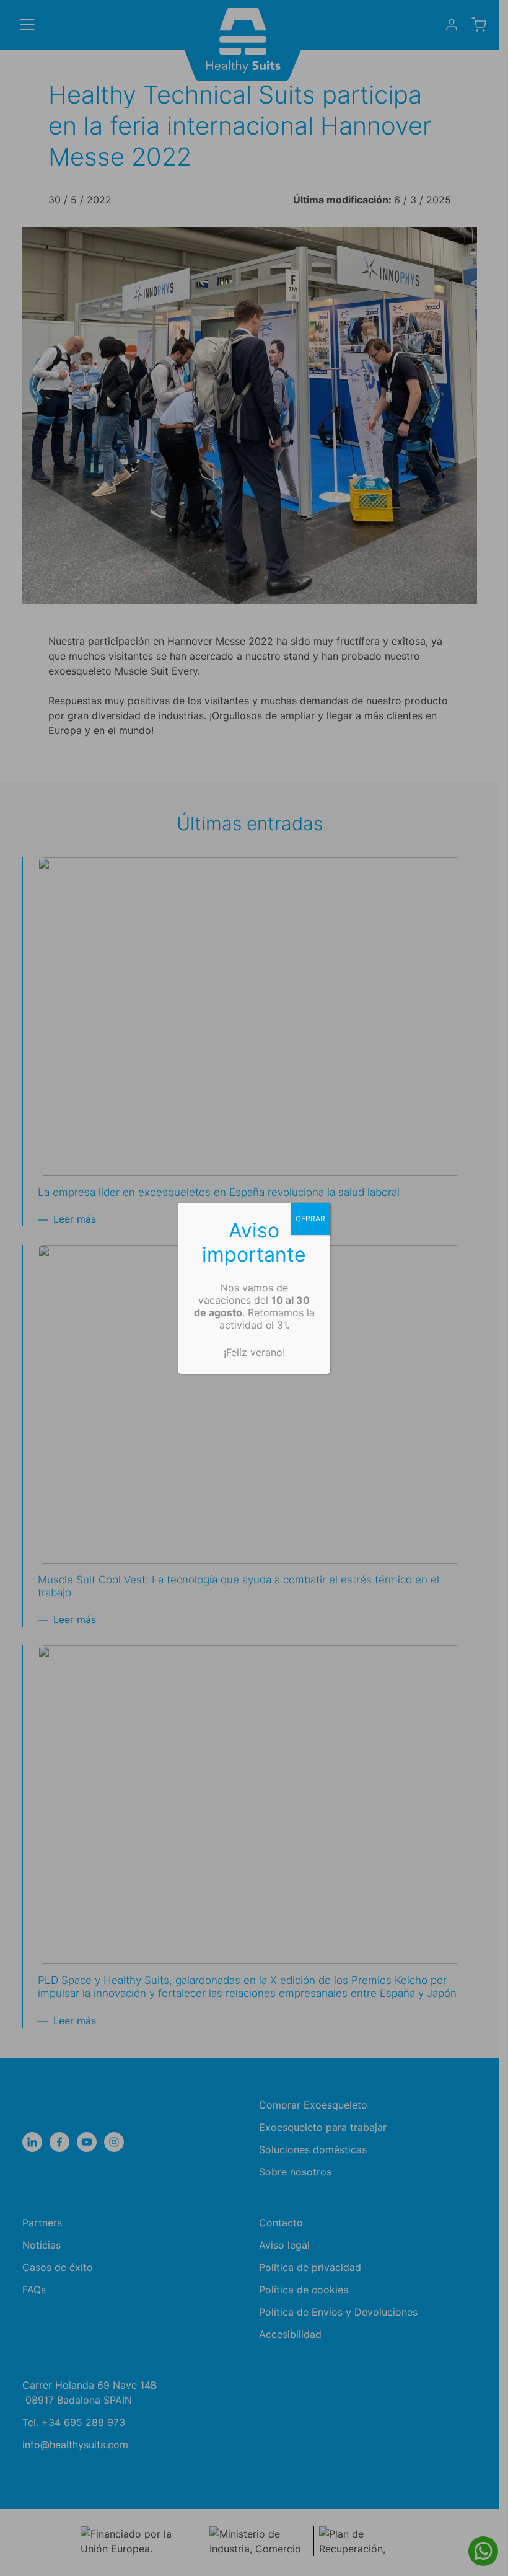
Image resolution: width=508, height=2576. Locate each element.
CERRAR (310, 1219)
